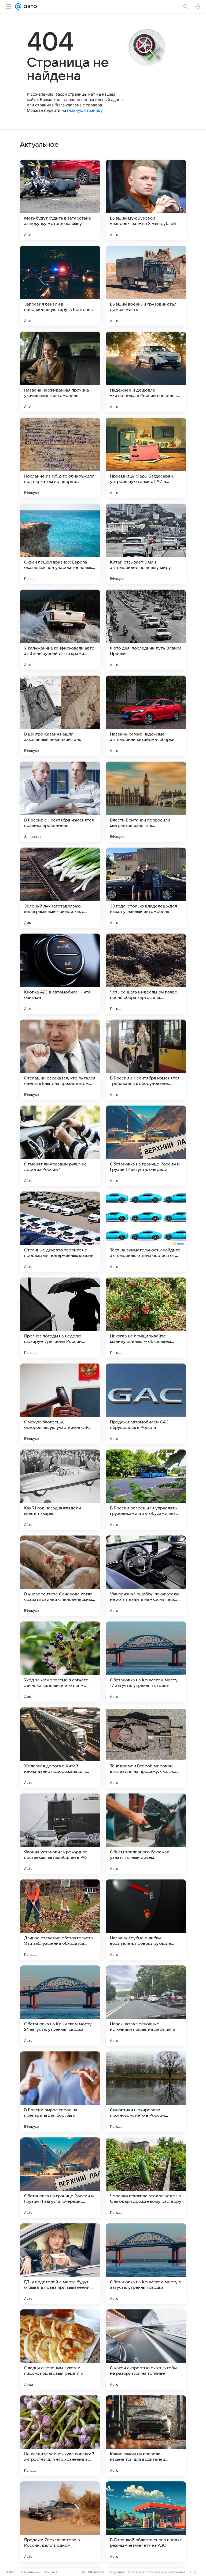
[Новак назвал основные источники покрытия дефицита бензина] (146, 2006)
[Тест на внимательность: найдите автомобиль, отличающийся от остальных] (146, 1232)
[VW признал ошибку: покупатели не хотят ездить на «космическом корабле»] (146, 1576)
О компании (30, 2572)
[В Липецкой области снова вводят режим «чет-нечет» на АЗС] (146, 2522)
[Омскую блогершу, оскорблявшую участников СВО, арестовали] (60, 1404)
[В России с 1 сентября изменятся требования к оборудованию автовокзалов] (146, 1060)
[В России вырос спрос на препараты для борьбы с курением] (60, 2092)
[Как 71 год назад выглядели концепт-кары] (60, 1490)
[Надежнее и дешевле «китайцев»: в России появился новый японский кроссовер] (146, 372)
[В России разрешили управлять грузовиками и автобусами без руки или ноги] (146, 1490)
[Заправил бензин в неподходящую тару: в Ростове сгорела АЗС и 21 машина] (60, 286)
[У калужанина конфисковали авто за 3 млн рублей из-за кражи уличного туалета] (60, 630)
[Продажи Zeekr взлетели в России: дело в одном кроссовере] (60, 2522)
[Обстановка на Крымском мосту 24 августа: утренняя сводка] (60, 2006)
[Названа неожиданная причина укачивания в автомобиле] (60, 372)
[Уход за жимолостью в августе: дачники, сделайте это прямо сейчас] (60, 1662)
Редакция (116, 2572)
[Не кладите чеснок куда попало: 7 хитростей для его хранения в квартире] (60, 2436)
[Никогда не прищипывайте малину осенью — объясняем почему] (146, 1318)
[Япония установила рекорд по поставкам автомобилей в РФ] (60, 1834)
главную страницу (85, 110)
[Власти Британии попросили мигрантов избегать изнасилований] (146, 802)
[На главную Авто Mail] (29, 6)
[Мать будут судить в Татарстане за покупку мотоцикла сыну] (60, 200)
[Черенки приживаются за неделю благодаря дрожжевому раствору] (146, 2178)
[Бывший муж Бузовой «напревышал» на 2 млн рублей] (146, 200)
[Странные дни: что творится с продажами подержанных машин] (60, 1232)
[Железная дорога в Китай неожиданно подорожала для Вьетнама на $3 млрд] (60, 1748)
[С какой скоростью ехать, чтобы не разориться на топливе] (146, 2350)
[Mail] (18, 6)
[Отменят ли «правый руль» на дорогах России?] (60, 1146)
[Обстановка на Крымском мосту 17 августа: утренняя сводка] (146, 1662)
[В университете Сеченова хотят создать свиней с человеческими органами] (60, 1576)
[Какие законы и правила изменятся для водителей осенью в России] (146, 2436)
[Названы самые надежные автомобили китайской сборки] (146, 716)
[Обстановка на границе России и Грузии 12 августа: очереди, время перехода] (146, 1146)
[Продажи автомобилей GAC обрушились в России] (146, 1404)
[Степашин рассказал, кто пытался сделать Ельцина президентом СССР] (60, 1060)
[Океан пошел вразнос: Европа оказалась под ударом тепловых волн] (60, 544)
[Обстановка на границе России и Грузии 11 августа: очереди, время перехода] (60, 2178)
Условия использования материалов (157, 2572)
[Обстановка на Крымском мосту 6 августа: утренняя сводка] (146, 2264)
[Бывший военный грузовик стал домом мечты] (146, 286)
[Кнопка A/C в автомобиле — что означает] (60, 974)
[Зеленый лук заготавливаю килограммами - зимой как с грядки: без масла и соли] (60, 888)
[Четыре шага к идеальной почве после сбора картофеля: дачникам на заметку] (146, 974)
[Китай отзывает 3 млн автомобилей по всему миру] (146, 544)
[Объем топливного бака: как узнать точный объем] (146, 1834)
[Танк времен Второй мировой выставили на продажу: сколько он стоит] (146, 1748)
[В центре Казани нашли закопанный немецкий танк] (60, 716)
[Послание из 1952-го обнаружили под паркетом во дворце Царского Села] (60, 458)
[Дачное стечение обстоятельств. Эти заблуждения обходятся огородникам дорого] (60, 1920)
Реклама (51, 2572)
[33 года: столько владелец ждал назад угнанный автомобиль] (146, 888)
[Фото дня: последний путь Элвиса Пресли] (146, 630)
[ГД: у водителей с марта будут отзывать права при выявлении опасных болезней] (60, 2264)
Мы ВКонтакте (93, 2572)
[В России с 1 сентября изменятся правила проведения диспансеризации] (60, 802)
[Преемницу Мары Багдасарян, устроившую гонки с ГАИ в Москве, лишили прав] (146, 458)
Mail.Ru (11, 2572)
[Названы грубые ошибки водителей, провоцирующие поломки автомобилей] (146, 1920)
